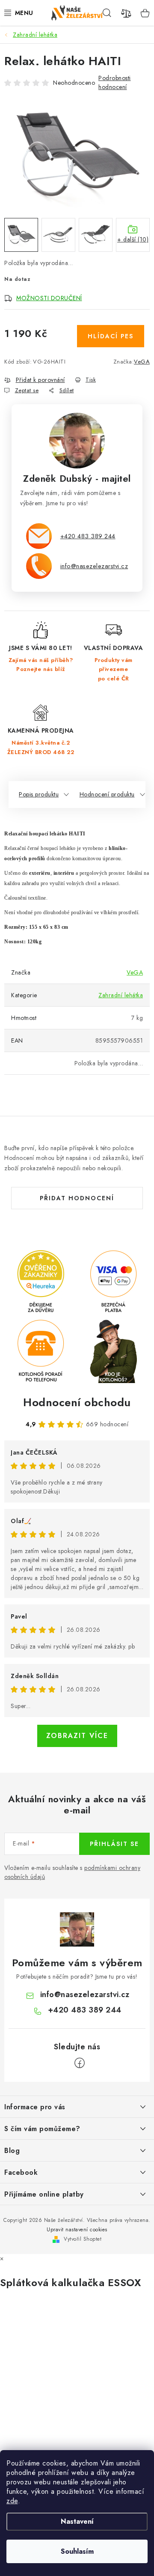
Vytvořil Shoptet (83, 2239)
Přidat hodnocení (77, 1198)
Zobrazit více (77, 1736)
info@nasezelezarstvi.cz (94, 566)
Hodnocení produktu (107, 794)
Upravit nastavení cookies (77, 2230)
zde (12, 2501)
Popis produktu (39, 794)
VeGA (142, 362)
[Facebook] (80, 2063)
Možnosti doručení (49, 298)
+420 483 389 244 (88, 536)
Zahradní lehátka (121, 995)
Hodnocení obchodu (77, 1402)
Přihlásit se (114, 1844)
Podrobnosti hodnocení (115, 82)
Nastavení (77, 2521)
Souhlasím (77, 2551)
